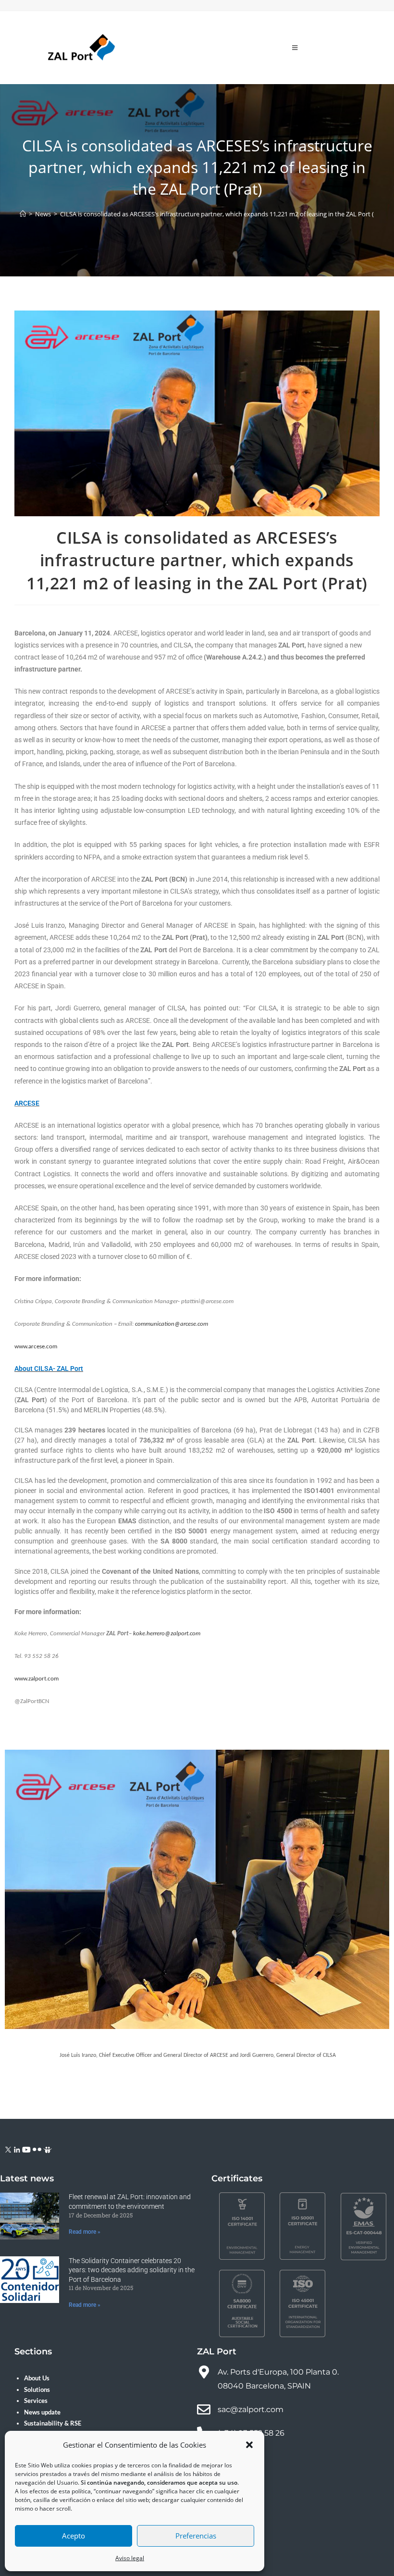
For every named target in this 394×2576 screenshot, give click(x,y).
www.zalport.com (37, 1679)
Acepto (74, 2536)
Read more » (85, 2232)
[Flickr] (37, 2149)
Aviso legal (130, 2558)
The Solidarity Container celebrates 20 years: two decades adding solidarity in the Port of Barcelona (132, 2270)
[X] (8, 2149)
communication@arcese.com (172, 1324)
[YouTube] (26, 2149)
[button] (249, 2445)
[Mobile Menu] (295, 48)
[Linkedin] (17, 2149)
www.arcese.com (36, 1347)
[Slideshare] (48, 2149)
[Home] (23, 214)
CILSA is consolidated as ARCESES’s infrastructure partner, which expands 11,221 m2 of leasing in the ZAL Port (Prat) (224, 214)
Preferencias (196, 2536)
